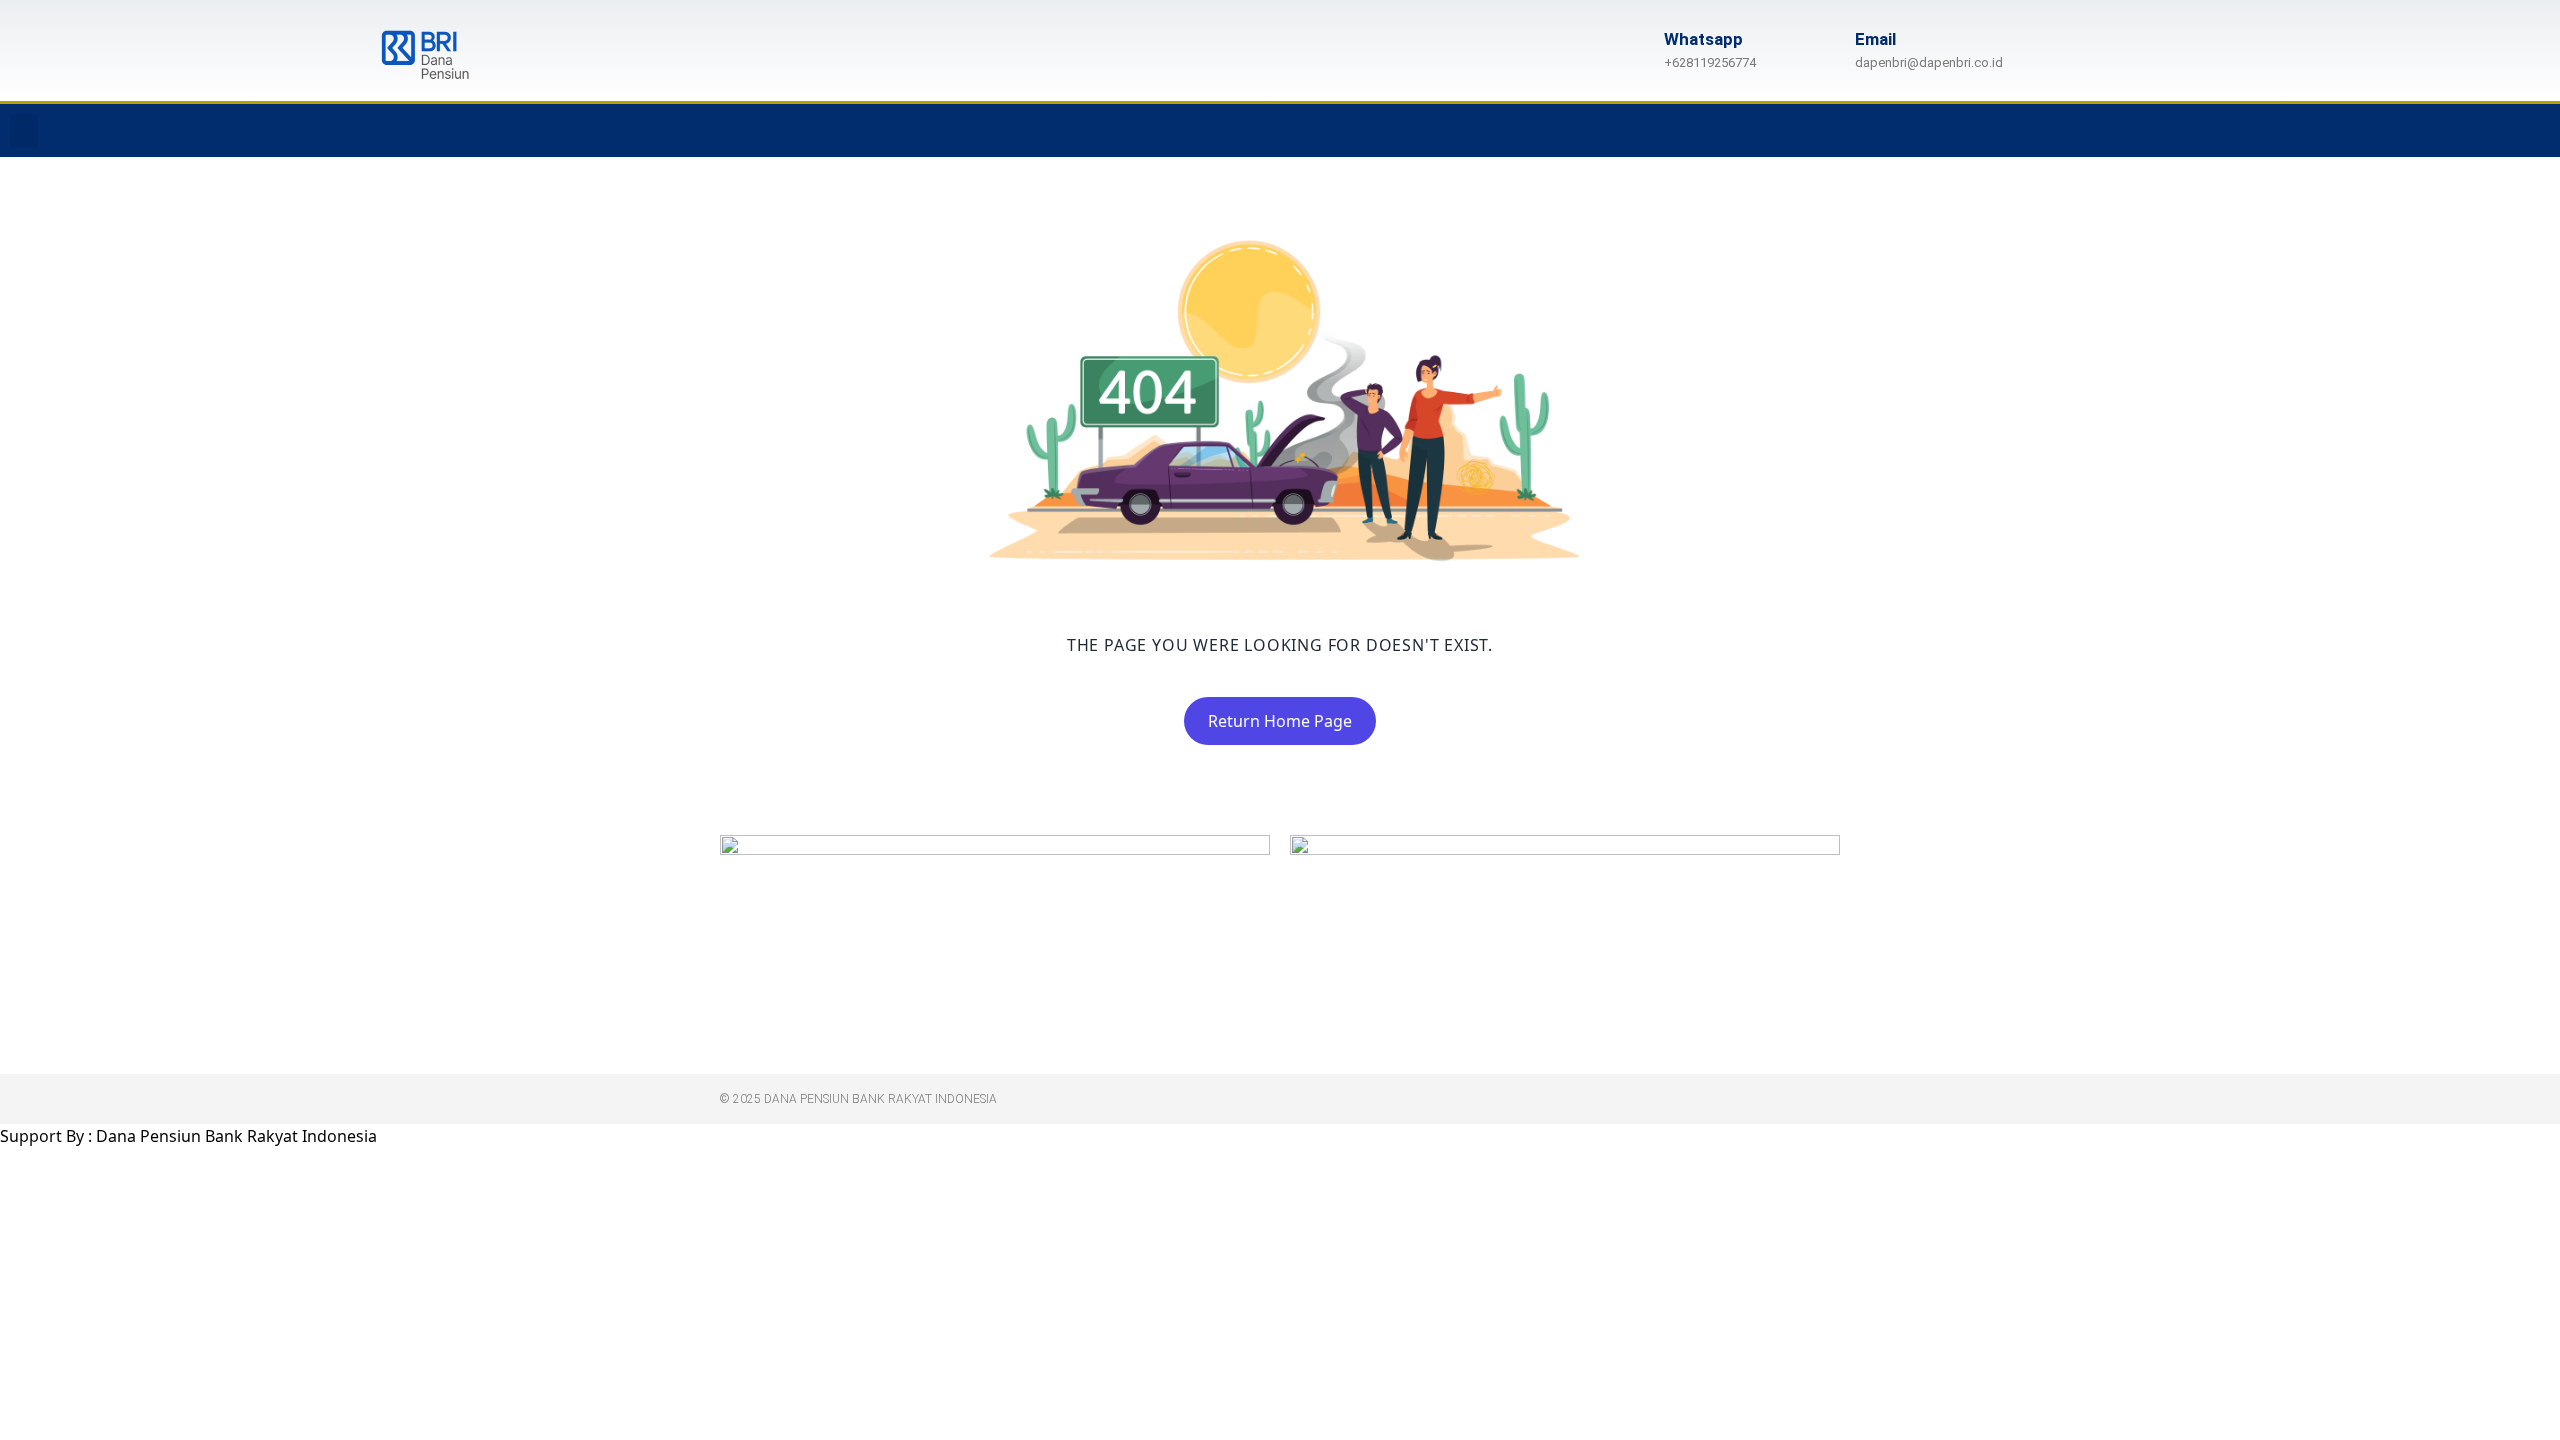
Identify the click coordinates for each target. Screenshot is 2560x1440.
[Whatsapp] (2453, 131)
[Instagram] (2412, 131)
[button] (24, 130)
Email (1875, 39)
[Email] (1824, 50)
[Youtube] (2494, 131)
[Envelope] (2535, 131)
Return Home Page (1280, 721)
